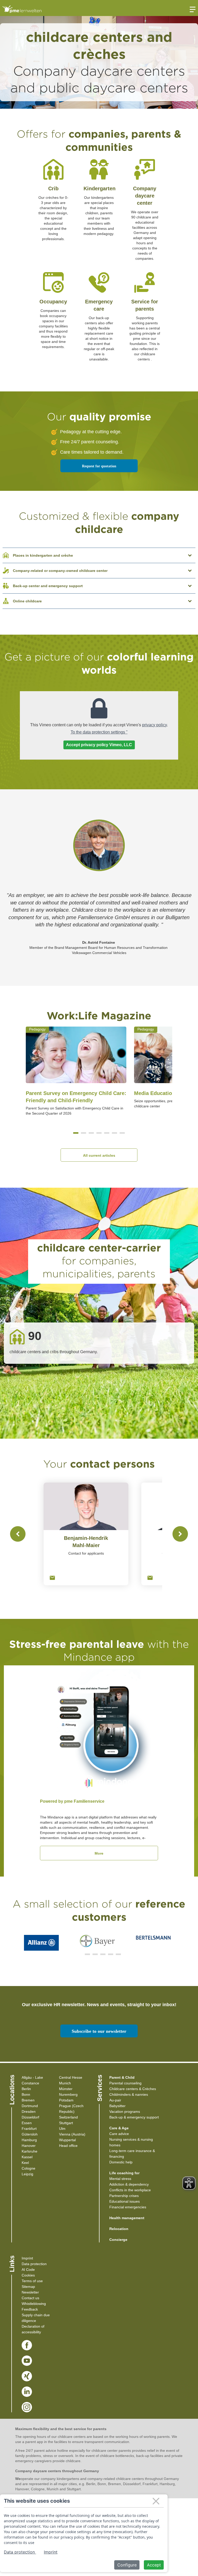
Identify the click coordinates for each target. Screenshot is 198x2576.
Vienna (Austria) (72, 2134)
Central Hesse (71, 2077)
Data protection (34, 2264)
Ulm (62, 2129)
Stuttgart (66, 2123)
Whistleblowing (34, 2304)
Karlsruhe (30, 2151)
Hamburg (29, 2140)
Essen (27, 2123)
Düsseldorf (30, 2117)
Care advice (119, 2134)
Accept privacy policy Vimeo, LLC (99, 745)
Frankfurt (29, 2129)
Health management (127, 2218)
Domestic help (121, 2162)
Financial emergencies (128, 2207)
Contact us (30, 2298)
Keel (25, 2163)
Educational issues (125, 2201)
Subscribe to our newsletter (99, 2031)
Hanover (29, 2146)
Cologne (28, 2168)
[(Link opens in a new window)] (27, 2345)
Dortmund (30, 2106)
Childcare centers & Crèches (133, 2089)
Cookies (28, 2275)
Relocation (119, 2229)
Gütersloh (30, 2134)
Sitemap (28, 2287)
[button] (76, 1133)
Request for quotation (99, 466)
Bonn (26, 2094)
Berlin (26, 2089)
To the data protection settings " (99, 732)
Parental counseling (125, 2083)
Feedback (30, 2309)
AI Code (28, 2270)
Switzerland (68, 2117)
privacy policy (154, 725)
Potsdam (66, 2100)
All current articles (99, 1155)
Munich (65, 2083)
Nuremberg (68, 2094)
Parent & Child (122, 2077)
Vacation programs (125, 2112)
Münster (66, 2089)
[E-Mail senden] (52, 1578)
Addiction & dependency (129, 2184)
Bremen (28, 2100)
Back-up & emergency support (134, 2117)
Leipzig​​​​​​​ (27, 2174)
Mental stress (120, 2179)
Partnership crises (124, 2196)
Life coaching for (124, 2173)
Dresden (29, 2112)
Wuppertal (67, 2140)
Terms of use (32, 2281)
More (99, 1853)
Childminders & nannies (129, 2094)
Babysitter (117, 2106)
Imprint (27, 2258)
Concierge (118, 2240)
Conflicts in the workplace (130, 2190)
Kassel (27, 2157)
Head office (68, 2146)
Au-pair (115, 2100)
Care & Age (119, 2128)
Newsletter (30, 2292)
